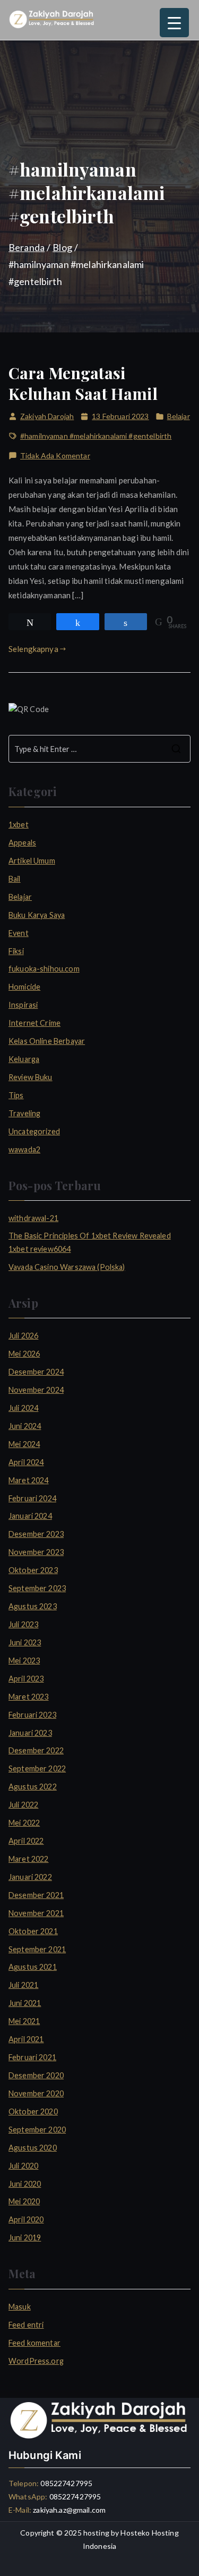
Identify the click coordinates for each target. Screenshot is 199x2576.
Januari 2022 (30, 1877)
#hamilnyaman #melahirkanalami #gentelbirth (96, 436)
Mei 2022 (24, 1823)
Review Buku (31, 1077)
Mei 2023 (24, 1661)
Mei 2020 (24, 2201)
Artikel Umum (32, 861)
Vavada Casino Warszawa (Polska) (67, 1267)
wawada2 (24, 1149)
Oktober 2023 (33, 1570)
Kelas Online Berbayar (47, 1041)
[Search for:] (99, 749)
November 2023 (36, 1552)
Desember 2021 (36, 1895)
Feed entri (26, 2325)
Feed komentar (34, 2343)
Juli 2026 (23, 1336)
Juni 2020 (25, 2184)
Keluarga (24, 1059)
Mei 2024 (24, 1444)
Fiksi (16, 951)
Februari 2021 (32, 2057)
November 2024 (36, 1390)
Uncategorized (34, 1131)
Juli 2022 (23, 1805)
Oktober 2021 (33, 1931)
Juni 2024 (25, 1426)
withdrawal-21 (33, 1218)
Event (19, 933)
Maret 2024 (29, 1480)
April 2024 (26, 1462)
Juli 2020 (23, 2166)
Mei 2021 (24, 2021)
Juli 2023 (23, 1624)
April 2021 (26, 2039)
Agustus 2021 (33, 1967)
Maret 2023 (29, 1697)
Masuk (20, 2307)
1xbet (19, 825)
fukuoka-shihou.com (44, 969)
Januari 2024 (30, 1516)
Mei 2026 (24, 1354)
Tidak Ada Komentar (55, 456)
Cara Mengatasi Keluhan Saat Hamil (83, 383)
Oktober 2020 (33, 2111)
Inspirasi (23, 1005)
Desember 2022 (36, 1750)
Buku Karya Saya (37, 915)
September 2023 (37, 1588)
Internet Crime (34, 1023)
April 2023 (26, 1679)
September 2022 (37, 1768)
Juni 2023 (25, 1642)
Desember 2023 (36, 1534)
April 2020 (26, 2219)
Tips (16, 1095)
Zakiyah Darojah (47, 416)
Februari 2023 (32, 1715)
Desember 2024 (36, 1372)
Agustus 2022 (33, 1787)
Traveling (24, 1113)
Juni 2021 (25, 2003)
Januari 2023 (30, 1733)
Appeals (22, 843)
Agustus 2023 (33, 1606)
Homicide (24, 987)
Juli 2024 (23, 1408)
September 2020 (37, 2130)
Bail (15, 879)
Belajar (179, 416)
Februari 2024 (32, 1498)
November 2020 (36, 2093)
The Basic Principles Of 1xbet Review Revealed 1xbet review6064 (90, 1242)
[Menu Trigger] (174, 23)
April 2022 (26, 1841)
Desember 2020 (36, 2075)
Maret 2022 (29, 1859)
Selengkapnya (33, 649)
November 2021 (36, 1913)
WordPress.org (36, 2361)
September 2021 (37, 1949)
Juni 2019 (25, 2238)
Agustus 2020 (33, 2148)
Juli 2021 (23, 1985)
